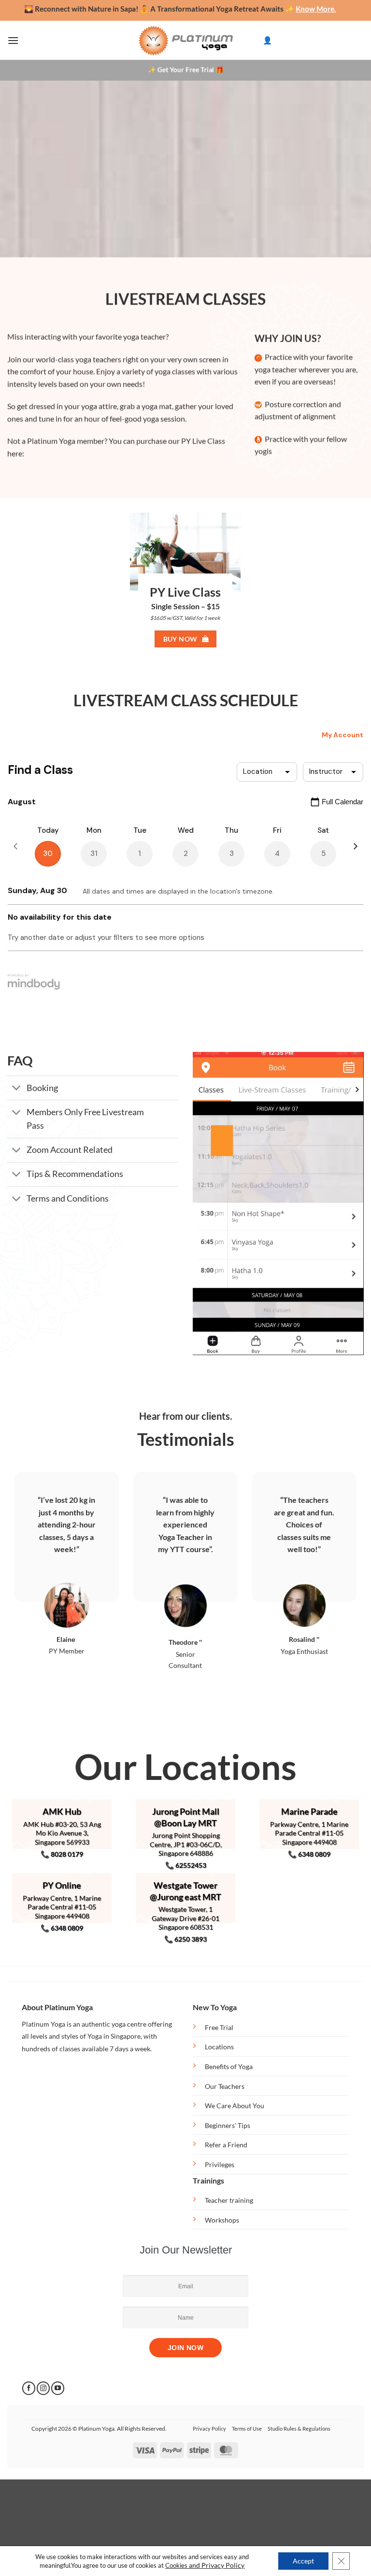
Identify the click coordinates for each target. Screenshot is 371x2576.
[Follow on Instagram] (43, 2388)
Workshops (222, 2220)
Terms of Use (247, 2429)
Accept (303, 2561)
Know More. (273, 9)
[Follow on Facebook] (29, 2388)
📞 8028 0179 (62, 1854)
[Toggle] (17, 1089)
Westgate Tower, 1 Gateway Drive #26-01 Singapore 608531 (185, 1918)
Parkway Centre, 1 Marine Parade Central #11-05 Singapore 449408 (309, 1833)
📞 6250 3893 (185, 1939)
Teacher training (229, 2200)
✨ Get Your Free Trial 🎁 (186, 70)
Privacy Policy (209, 2429)
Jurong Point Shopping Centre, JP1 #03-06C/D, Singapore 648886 (186, 1844)
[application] (278, 1204)
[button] (13, 40)
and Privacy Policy (217, 2565)
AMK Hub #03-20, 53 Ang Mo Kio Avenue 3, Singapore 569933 (62, 1833)
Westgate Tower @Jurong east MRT (185, 1891)
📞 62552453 (186, 1865)
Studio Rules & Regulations (299, 2429)
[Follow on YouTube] (58, 2388)
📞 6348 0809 (309, 1854)
